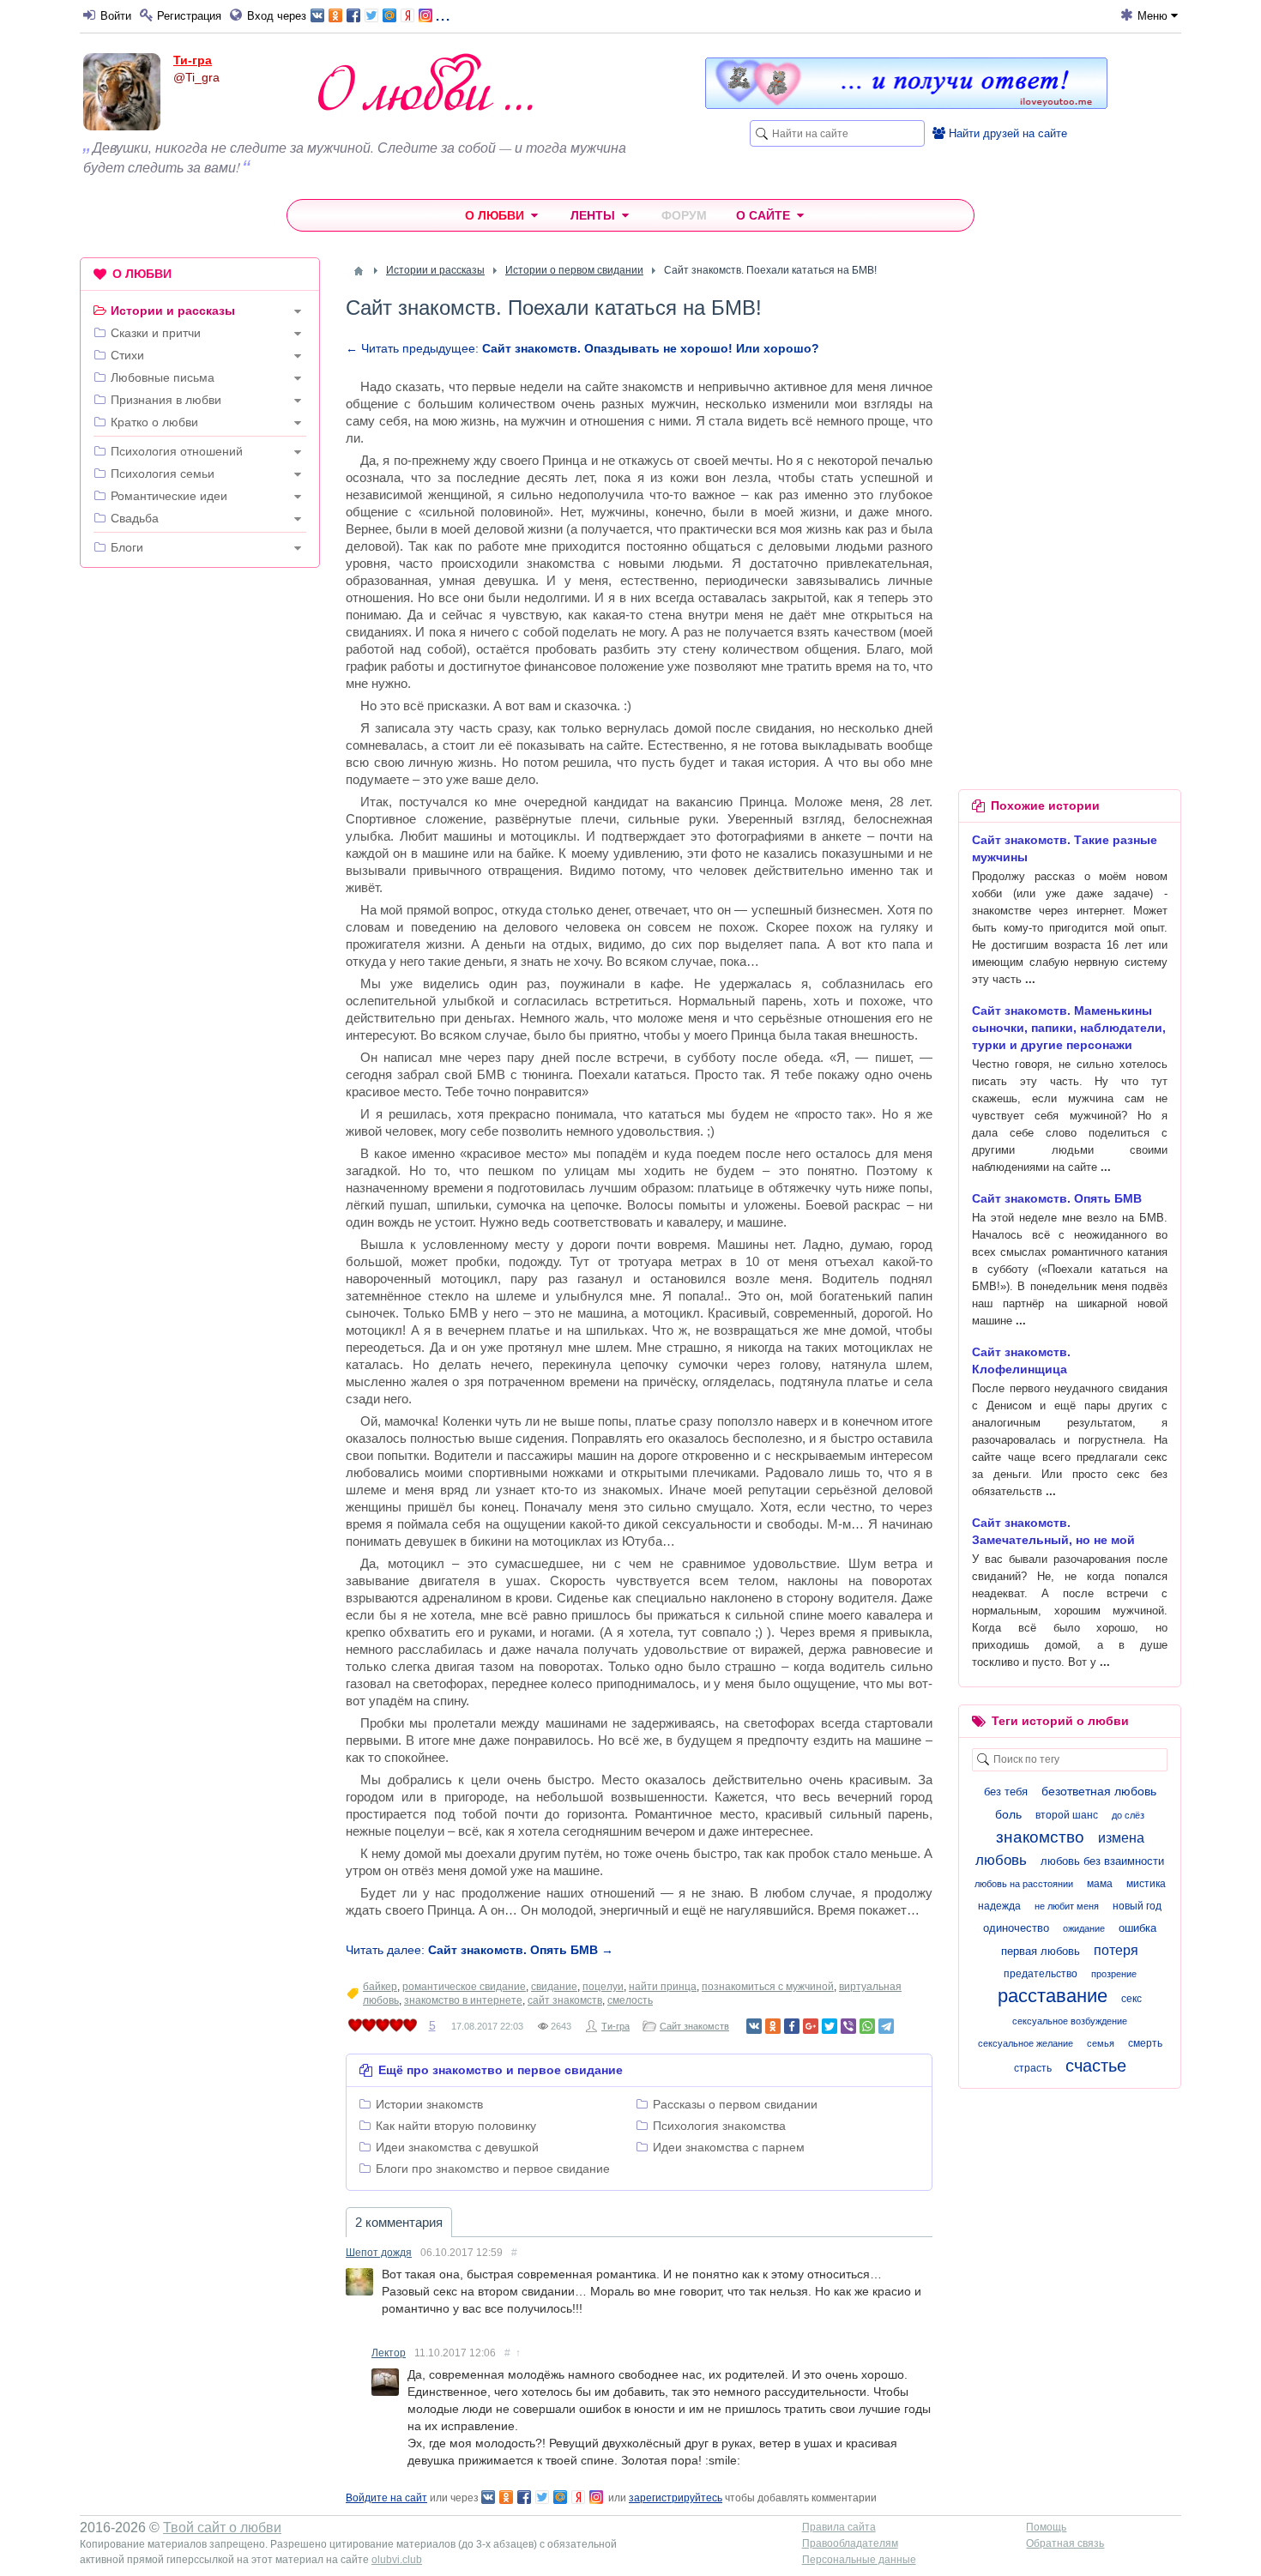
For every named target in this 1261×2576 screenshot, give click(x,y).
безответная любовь (1099, 1791)
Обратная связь (1065, 2543)
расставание (1053, 1996)
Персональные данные (859, 2560)
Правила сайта (839, 2527)
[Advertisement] (200, 842)
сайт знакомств (565, 2000)
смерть (1145, 2043)
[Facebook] (792, 2026)
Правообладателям (850, 2543)
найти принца (663, 1987)
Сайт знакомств (694, 2026)
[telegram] (886, 2026)
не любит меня (1067, 1906)
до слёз (1128, 1815)
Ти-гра (193, 60)
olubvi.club (397, 2560)
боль (1008, 1814)
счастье (1096, 2066)
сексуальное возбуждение (1070, 2021)
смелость (630, 2000)
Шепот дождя (379, 2253)
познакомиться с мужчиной (768, 1987)
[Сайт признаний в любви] (906, 105)
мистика (1146, 1884)
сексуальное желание (1026, 2043)
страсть (1033, 2068)
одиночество (1016, 1928)
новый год (1137, 1906)
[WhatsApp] (867, 2026)
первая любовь (1041, 1951)
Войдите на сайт (386, 2498)
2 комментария (399, 2222)
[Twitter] (830, 2026)
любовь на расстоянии (1024, 1884)
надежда (999, 1906)
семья (1101, 2043)
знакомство (1040, 1837)
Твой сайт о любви (222, 2528)
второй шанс (1067, 1815)
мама (1100, 1884)
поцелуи (603, 1987)
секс (1131, 1999)
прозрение (1114, 1974)
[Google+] (811, 2026)
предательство (1041, 1974)
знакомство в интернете (463, 2000)
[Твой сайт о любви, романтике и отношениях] (425, 82)
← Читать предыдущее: (582, 348)
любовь (1001, 1860)
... (443, 14)
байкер (380, 1987)
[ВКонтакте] (754, 2026)
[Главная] (359, 271)
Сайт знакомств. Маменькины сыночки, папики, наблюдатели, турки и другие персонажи (1069, 1028)
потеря (1116, 1950)
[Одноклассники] (773, 2026)
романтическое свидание (464, 1987)
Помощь (1046, 2527)
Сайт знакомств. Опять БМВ (1057, 1198)
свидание (554, 1987)
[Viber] (848, 2026)
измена (1121, 1838)
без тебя (1006, 1792)
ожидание (1084, 1928)
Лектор (389, 2353)
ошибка (1137, 1928)
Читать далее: (480, 1950)
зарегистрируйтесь (676, 2498)
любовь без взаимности (1102, 1861)
